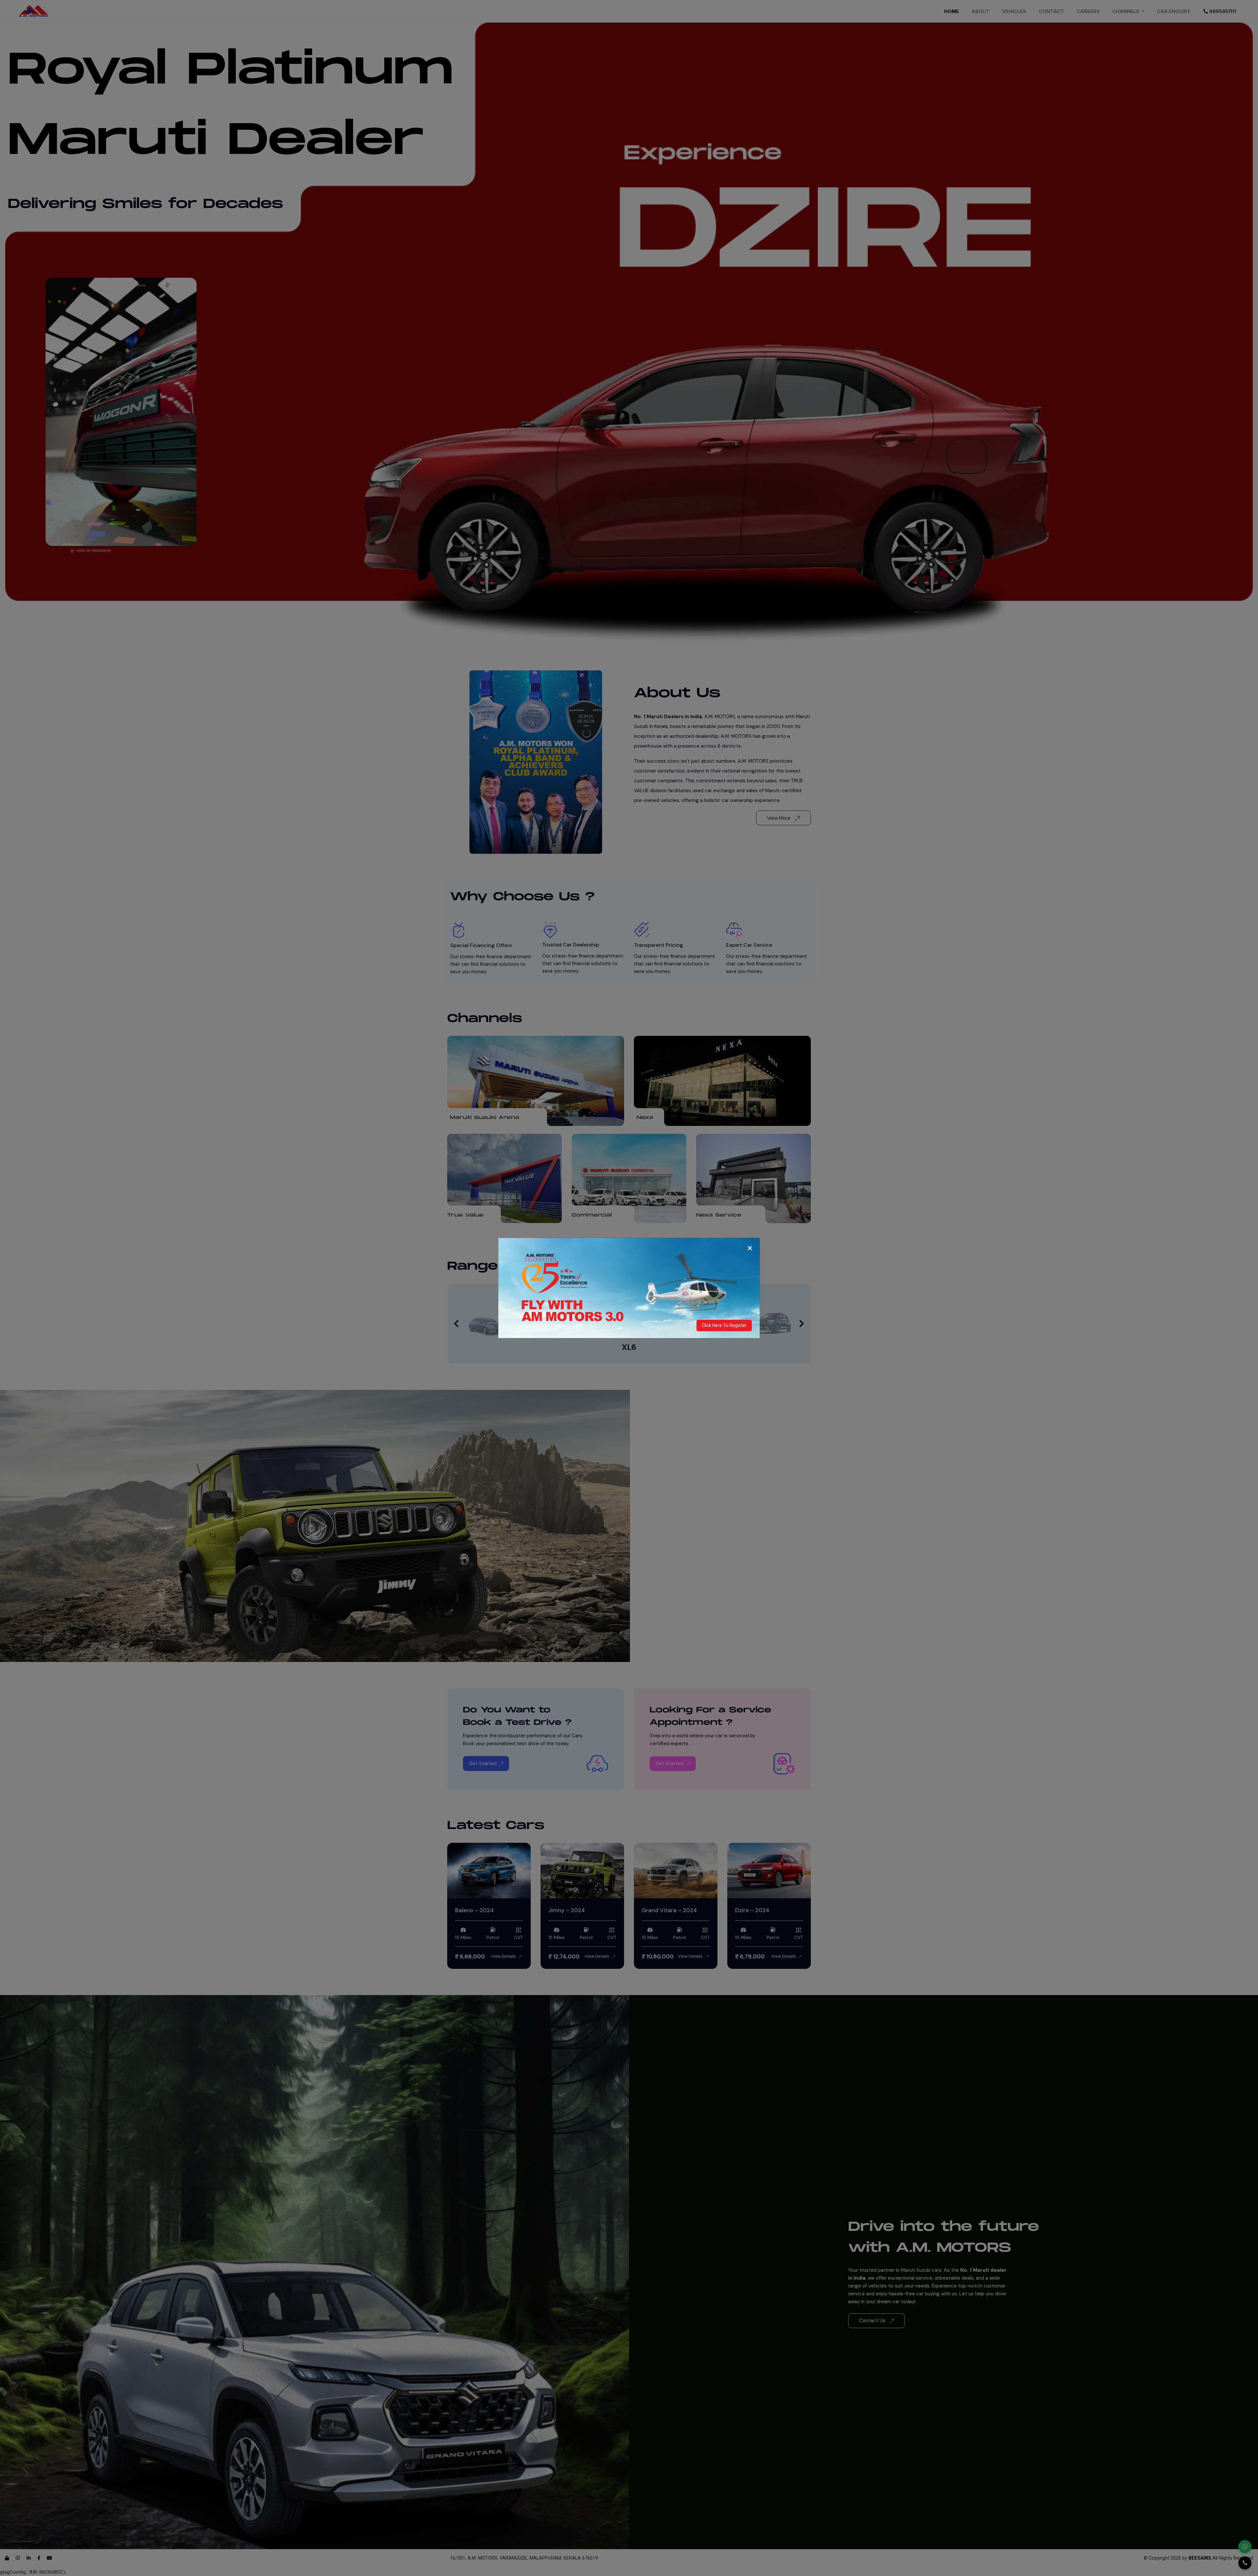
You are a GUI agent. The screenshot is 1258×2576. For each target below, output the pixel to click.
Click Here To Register (724, 1325)
